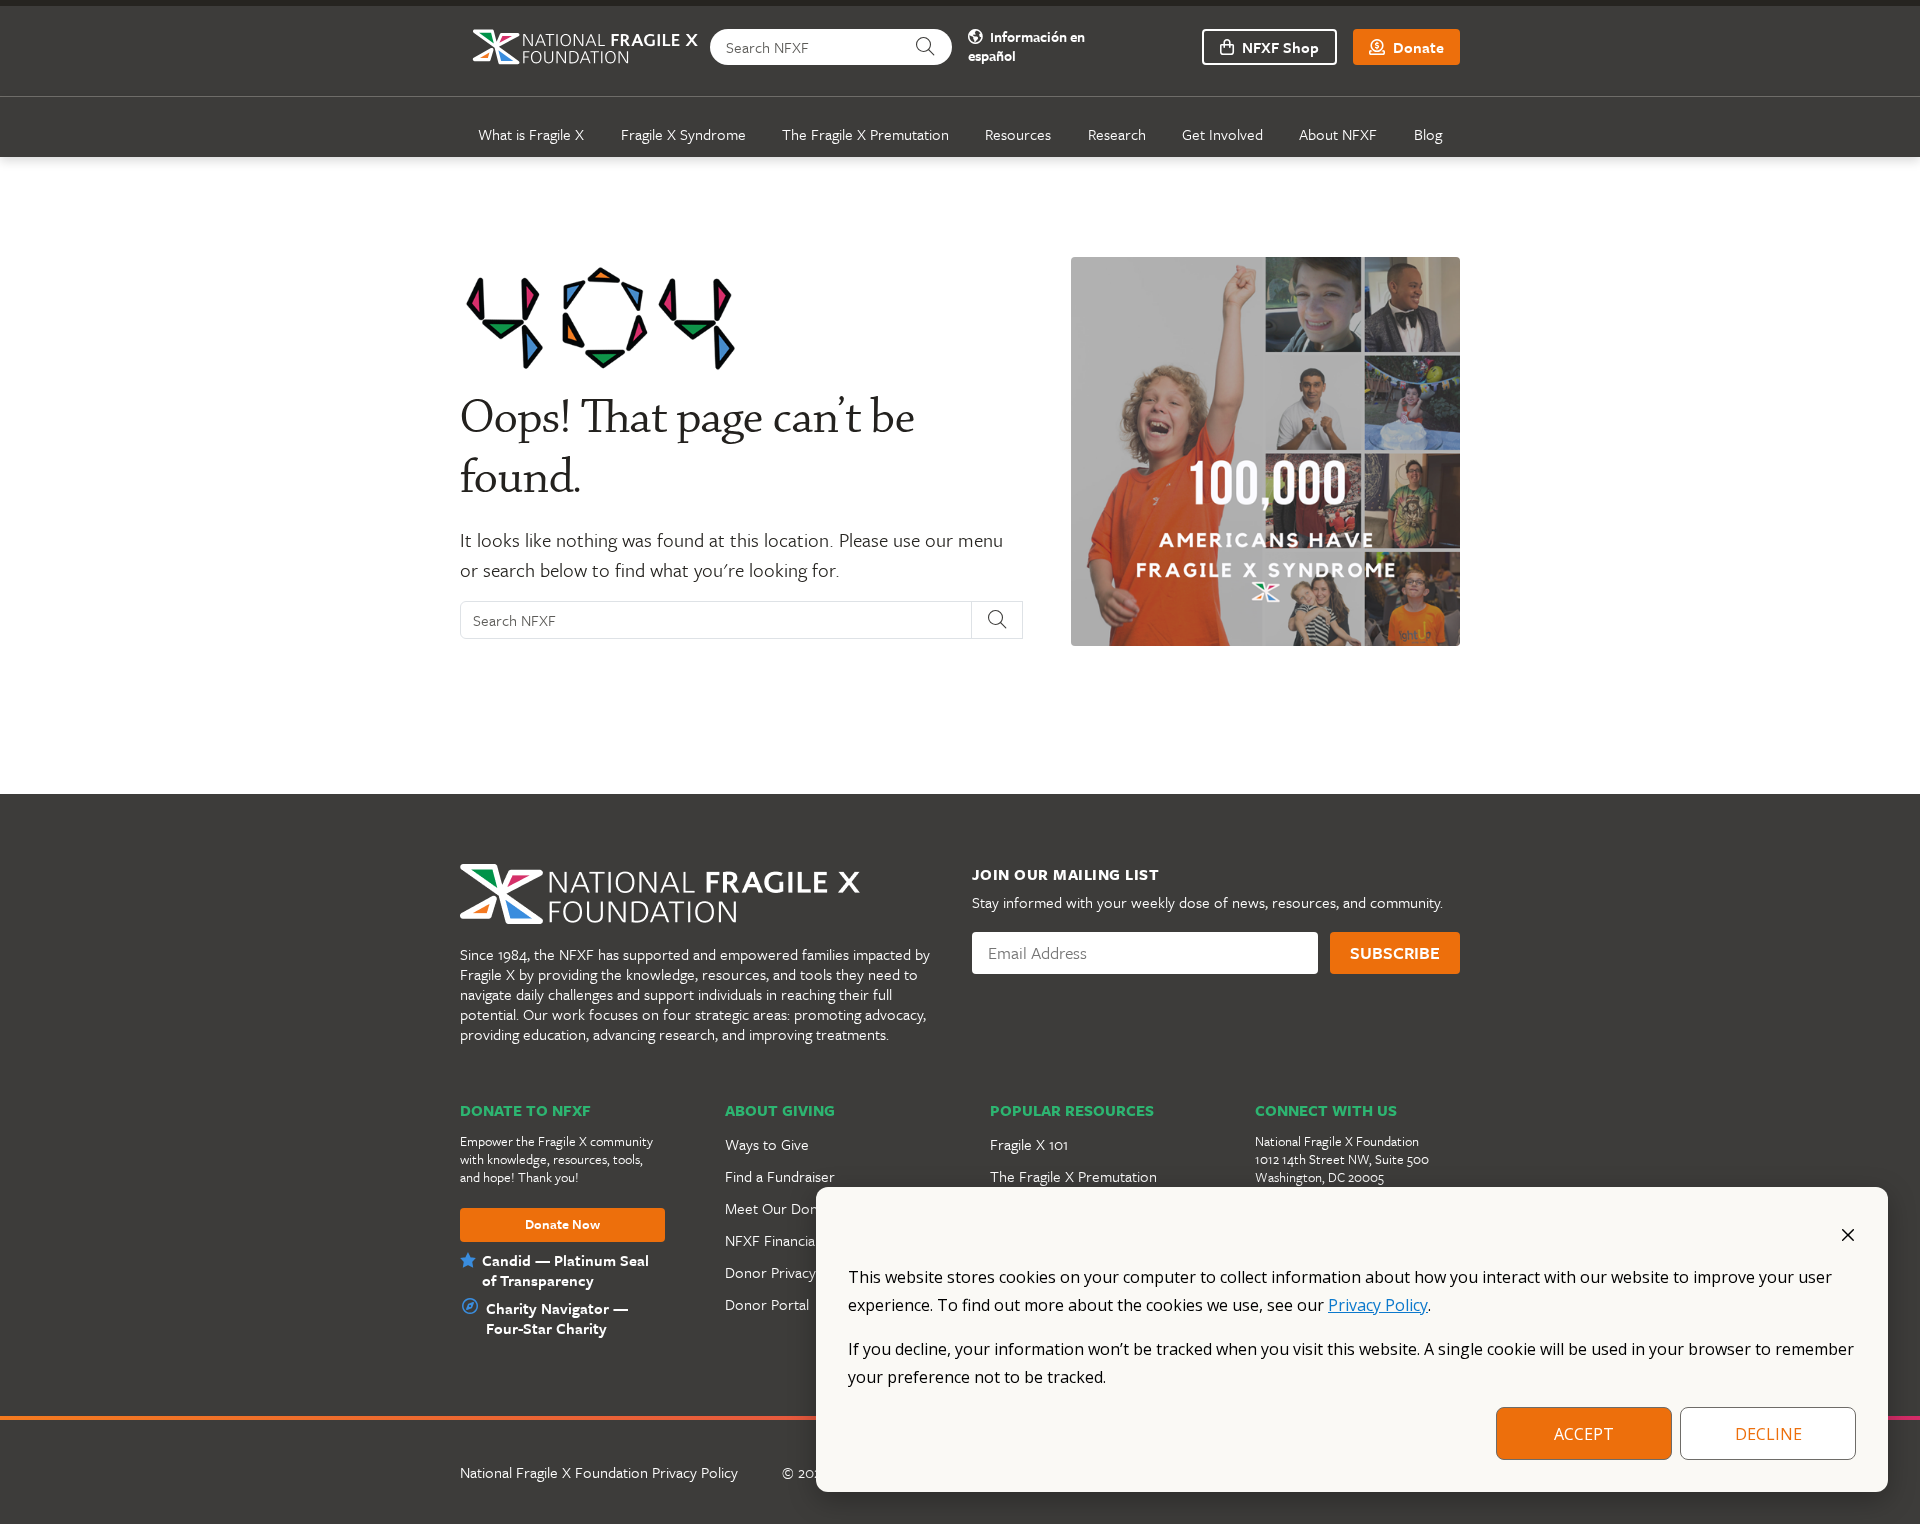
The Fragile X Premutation (865, 134)
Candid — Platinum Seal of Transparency (565, 1270)
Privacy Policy (1378, 1305)
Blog (1428, 134)
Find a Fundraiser (780, 1176)
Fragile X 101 (1029, 1144)
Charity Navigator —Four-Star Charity (557, 1318)
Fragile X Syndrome (683, 134)
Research (1117, 134)
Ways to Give (767, 1144)
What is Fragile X (531, 134)
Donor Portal (767, 1304)
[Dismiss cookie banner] (1848, 1233)
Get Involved (1222, 134)
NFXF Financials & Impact (805, 1240)
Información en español (1026, 47)
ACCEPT (1584, 1434)
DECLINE (1768, 1434)
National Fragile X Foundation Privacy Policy (599, 1472)
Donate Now (562, 1225)
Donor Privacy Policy (791, 1272)
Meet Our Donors (782, 1208)
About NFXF (1338, 134)
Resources (1018, 134)
